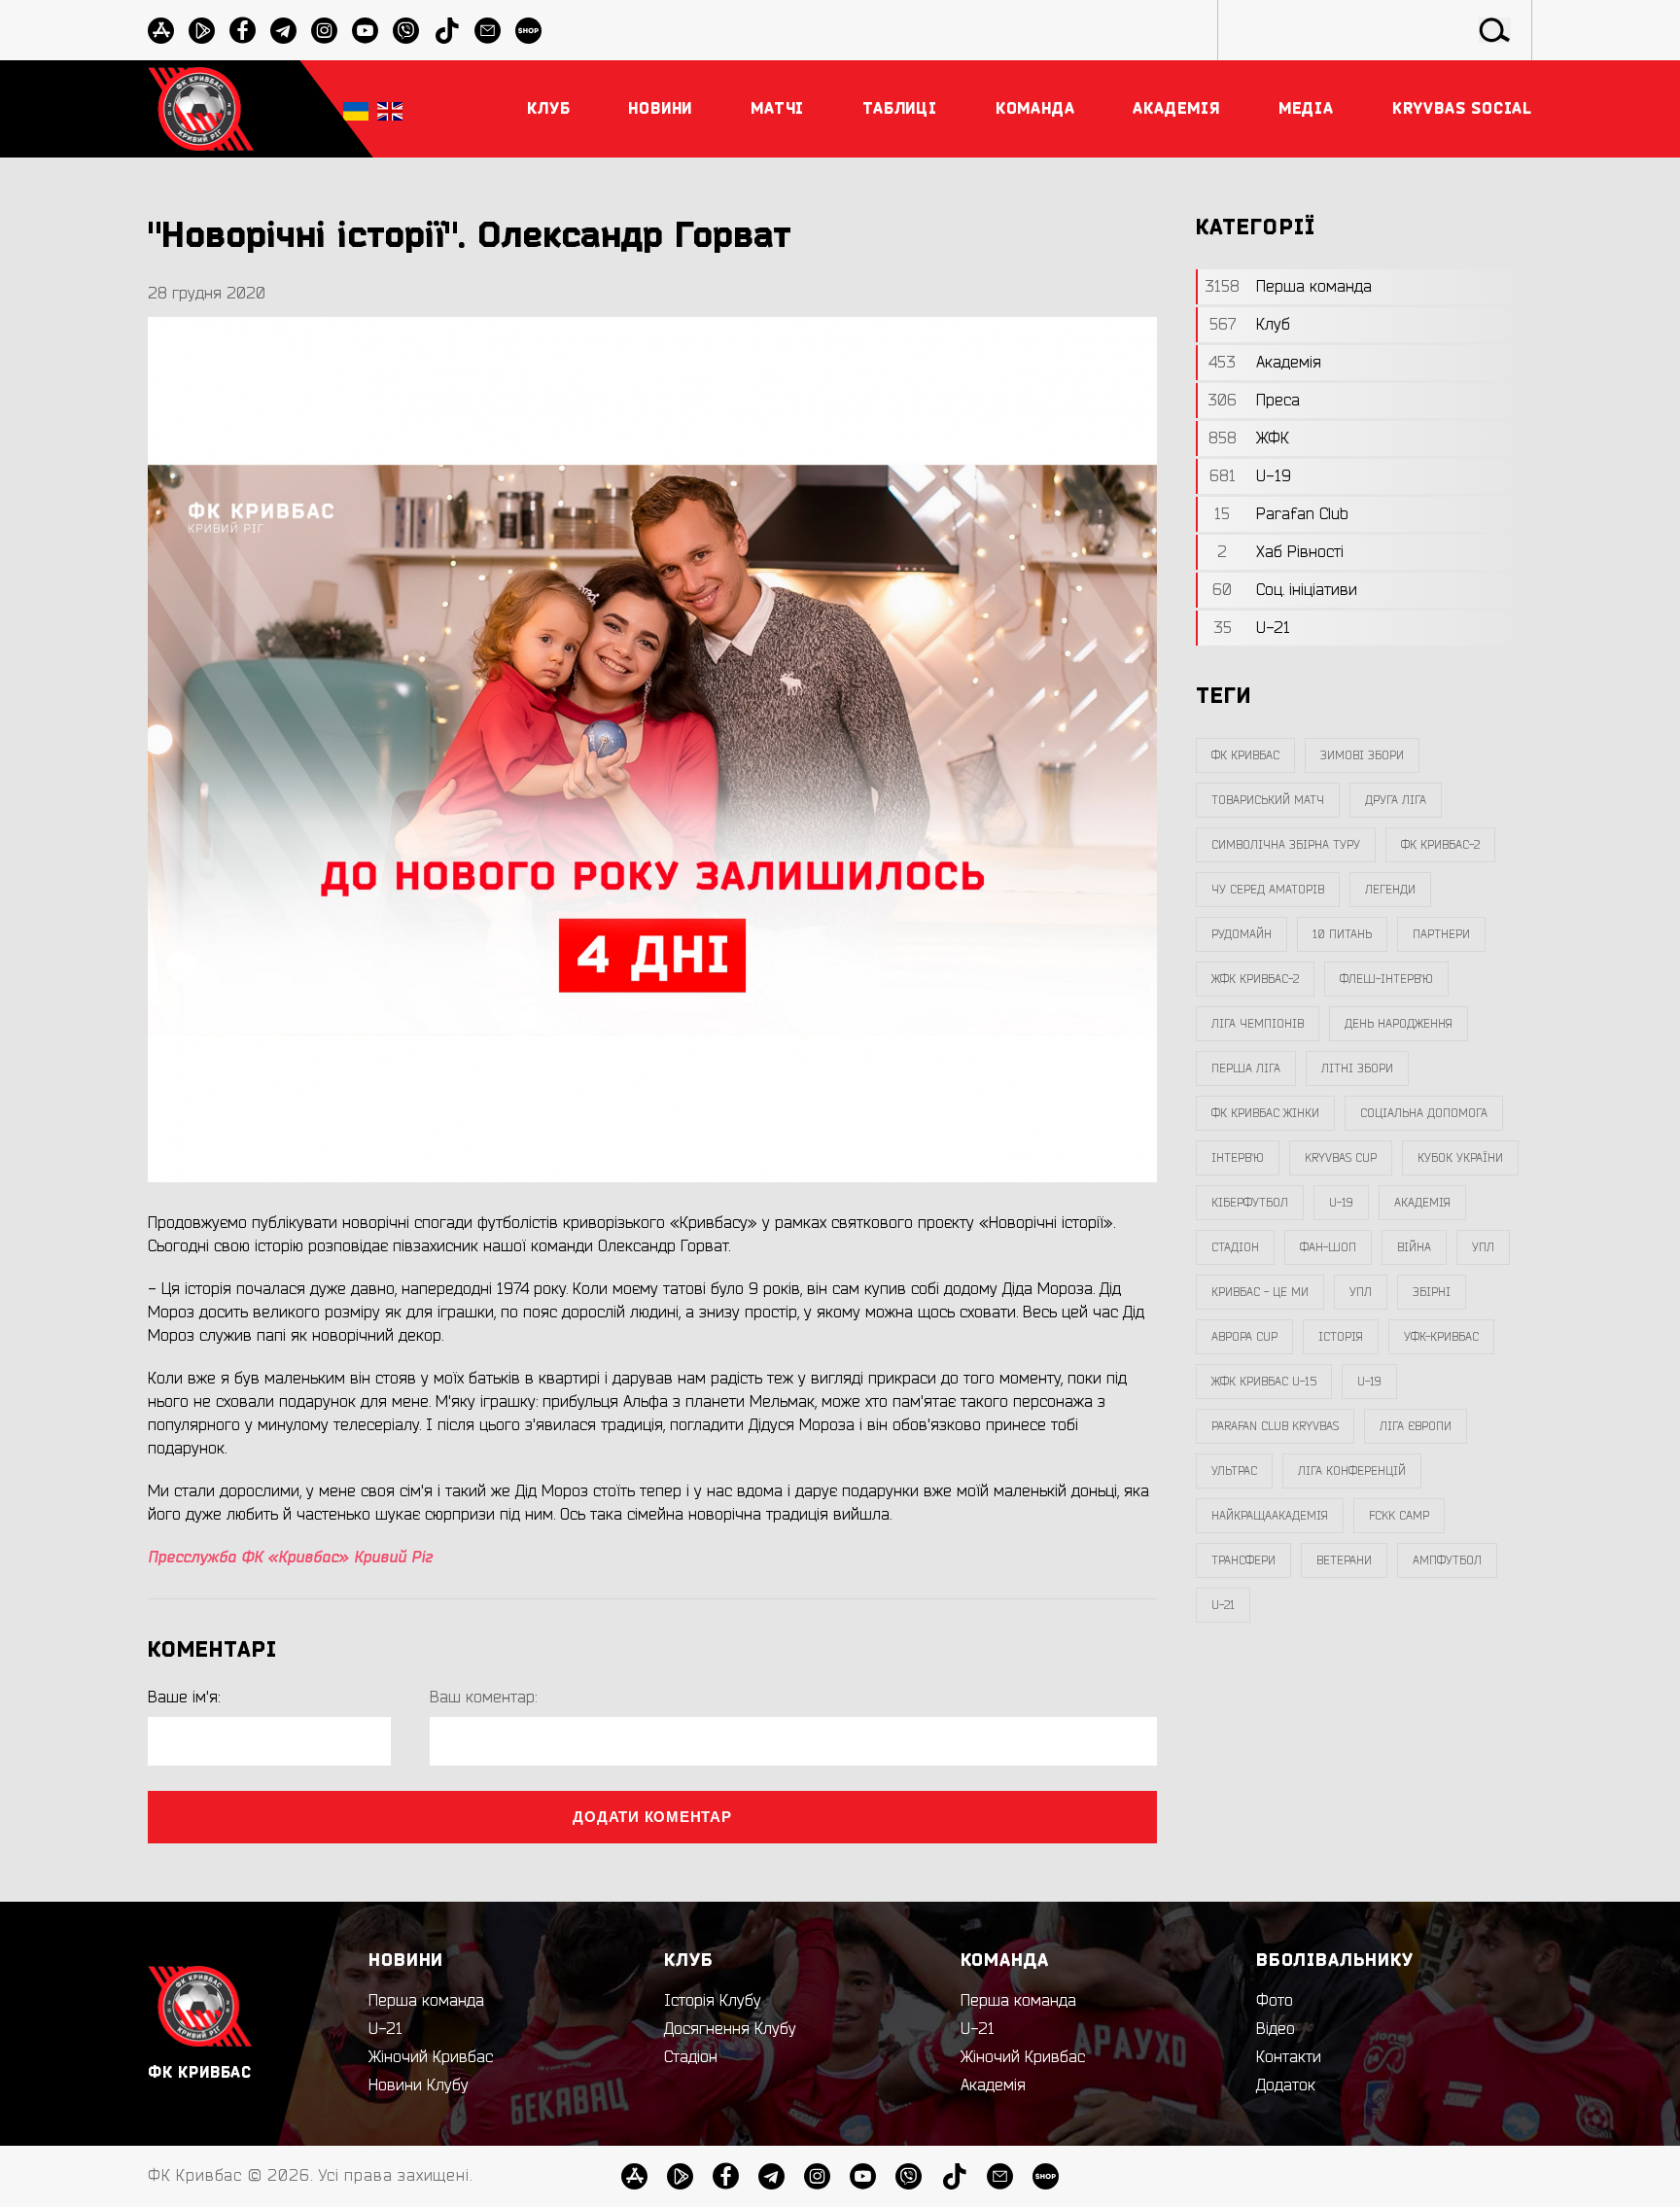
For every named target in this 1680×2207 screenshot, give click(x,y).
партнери (1441, 934)
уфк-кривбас (1441, 1337)
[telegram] (283, 31)
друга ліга (1396, 800)
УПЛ (1483, 1247)
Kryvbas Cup (1341, 1158)
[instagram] (324, 31)
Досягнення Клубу (730, 2029)
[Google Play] (202, 31)
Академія (1422, 1203)
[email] (488, 31)
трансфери (1243, 1560)
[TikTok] (447, 31)
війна (1414, 1247)
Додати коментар (652, 1817)
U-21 (385, 2029)
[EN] (390, 109)
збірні (1432, 1292)
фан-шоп (1328, 1247)
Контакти (1289, 2057)
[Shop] (528, 31)
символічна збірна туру (1286, 845)
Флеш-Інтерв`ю (1386, 979)
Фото (1275, 2001)
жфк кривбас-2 (1255, 979)
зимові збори (1362, 755)
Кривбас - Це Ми (1260, 1292)
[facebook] (243, 31)
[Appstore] (161, 31)
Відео (1276, 2029)
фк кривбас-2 (1440, 845)
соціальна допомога (1424, 1113)
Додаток (1286, 2085)
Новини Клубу (419, 2085)
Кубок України (1460, 1158)
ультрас (1234, 1471)
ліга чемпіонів (1258, 1024)
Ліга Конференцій (1352, 1471)
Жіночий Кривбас (431, 2057)
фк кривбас (1245, 755)
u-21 (1223, 1605)
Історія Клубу (713, 2001)
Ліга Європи (1416, 1426)
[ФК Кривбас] (201, 108)
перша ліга (1246, 1068)
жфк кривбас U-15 (1264, 1382)
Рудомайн (1242, 934)
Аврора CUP (1244, 1337)
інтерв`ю (1238, 1158)
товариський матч (1268, 800)
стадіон (1235, 1247)
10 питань (1342, 934)
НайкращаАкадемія (1270, 1516)
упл (1361, 1292)
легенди (1390, 890)
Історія (1341, 1337)
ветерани (1344, 1560)
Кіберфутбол (1250, 1203)
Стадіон (691, 2057)
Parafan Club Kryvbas (1275, 1426)
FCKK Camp (1399, 1516)
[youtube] (365, 31)
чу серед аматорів (1268, 890)
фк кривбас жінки (1265, 1113)
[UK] (356, 109)
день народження (1399, 1024)
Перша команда (426, 2001)
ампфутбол (1447, 1560)
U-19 (1341, 1203)
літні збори (1357, 1068)
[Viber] (406, 31)
